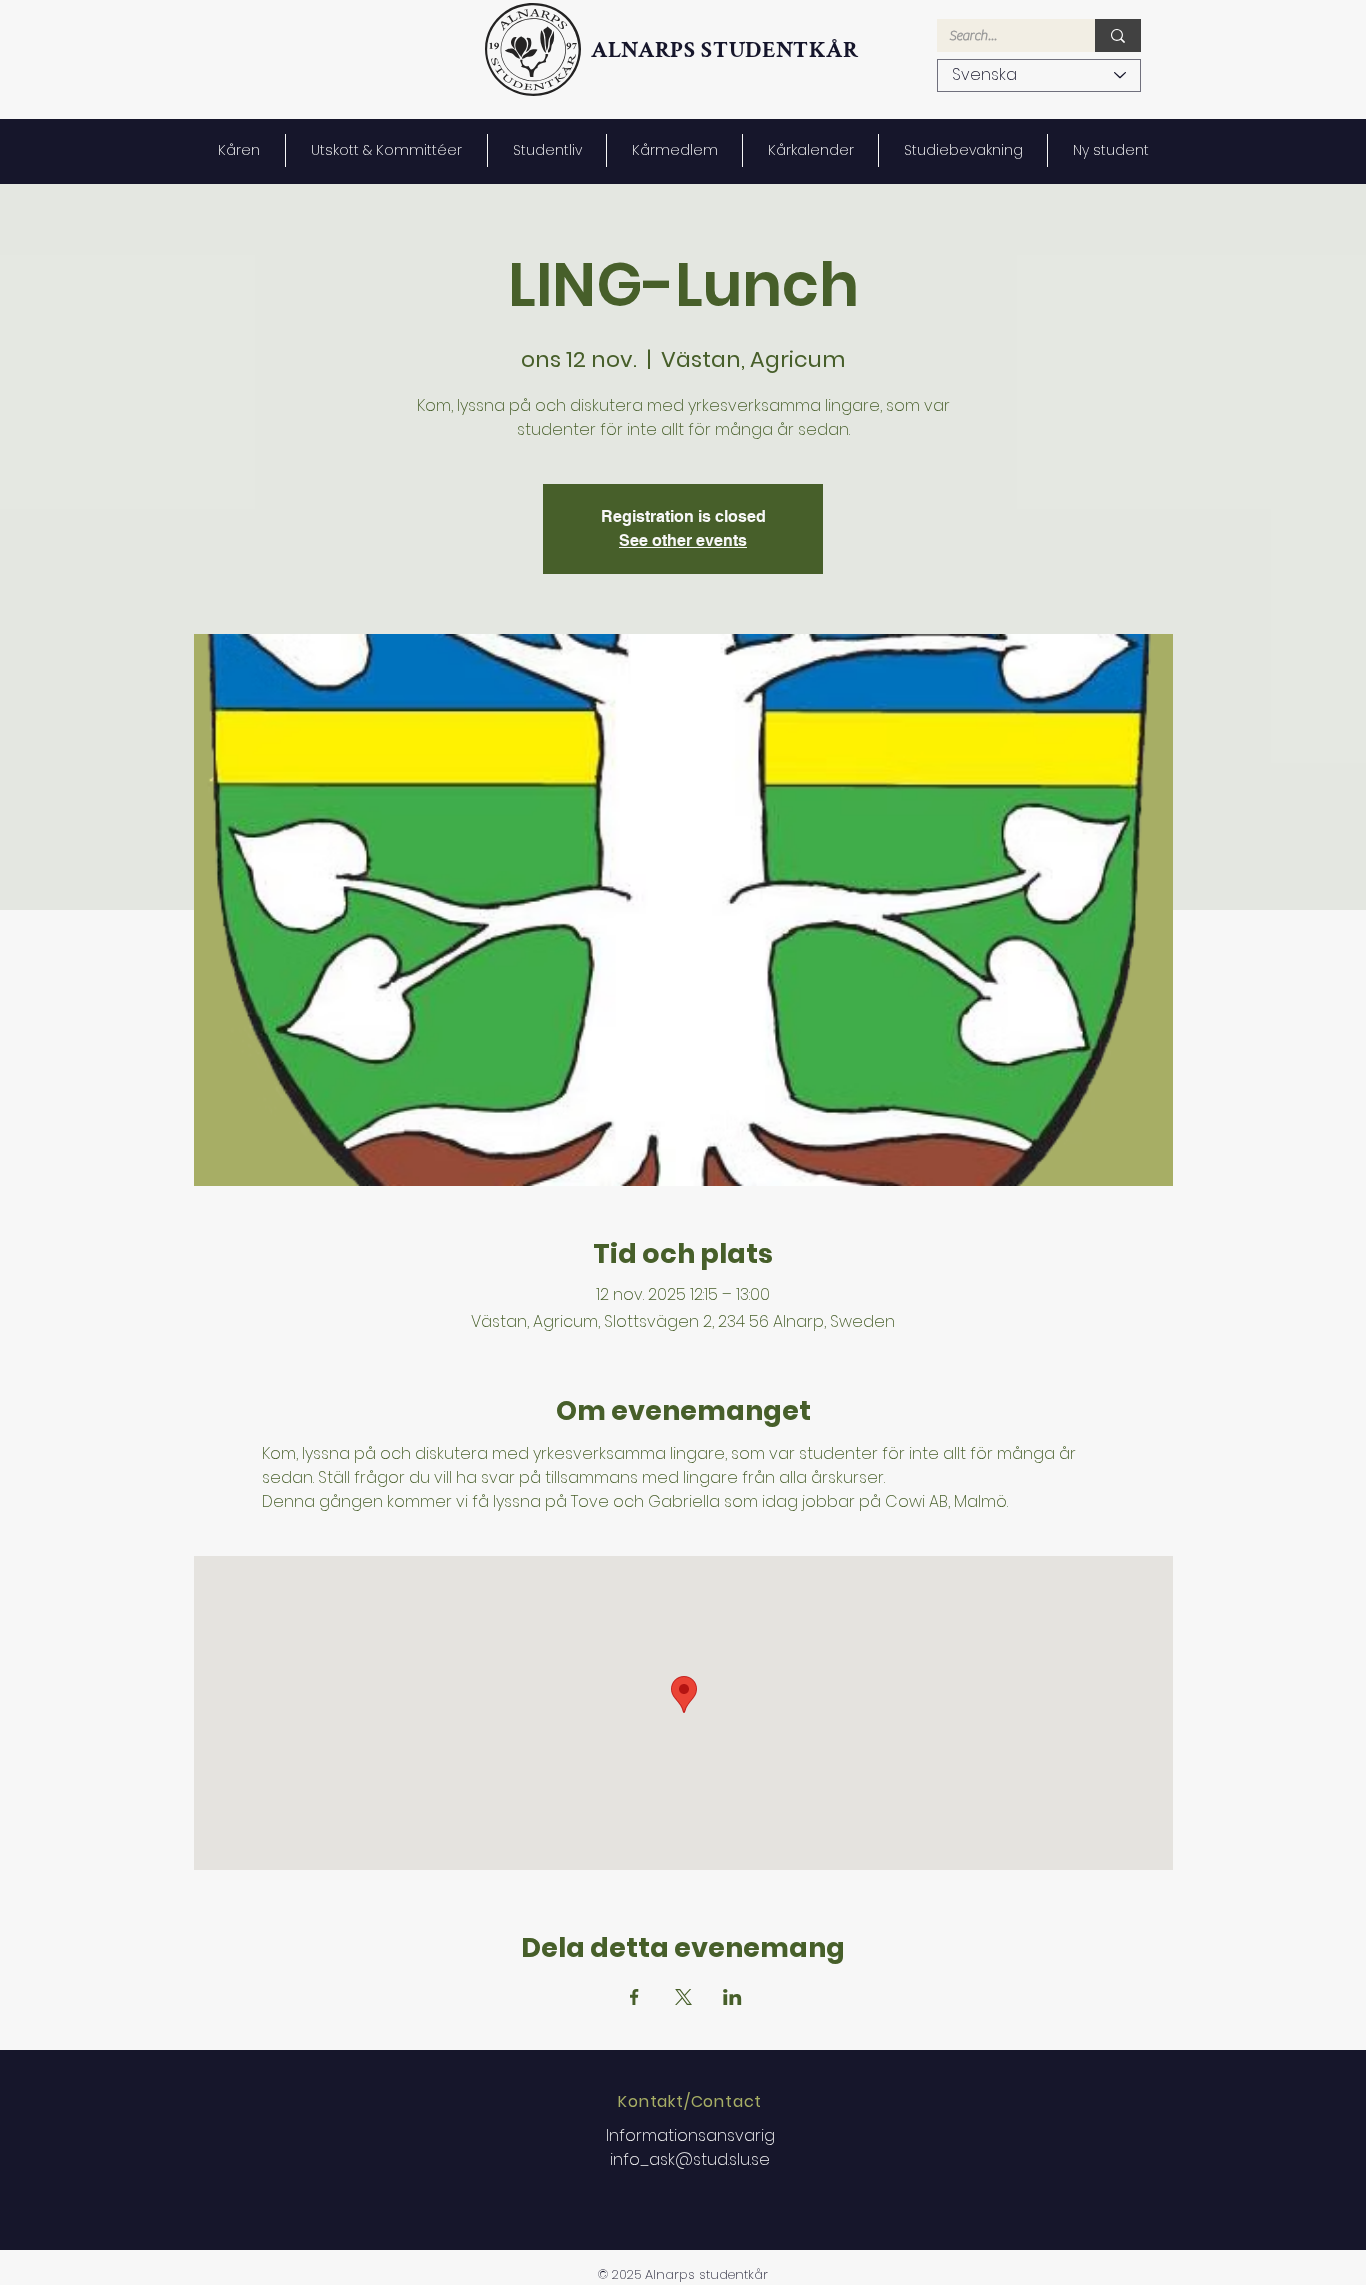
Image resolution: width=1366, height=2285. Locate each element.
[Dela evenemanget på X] (683, 1997)
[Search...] (1118, 35)
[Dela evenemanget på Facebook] (634, 1997)
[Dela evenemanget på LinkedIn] (732, 1997)
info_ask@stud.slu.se (690, 2159)
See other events (683, 540)
